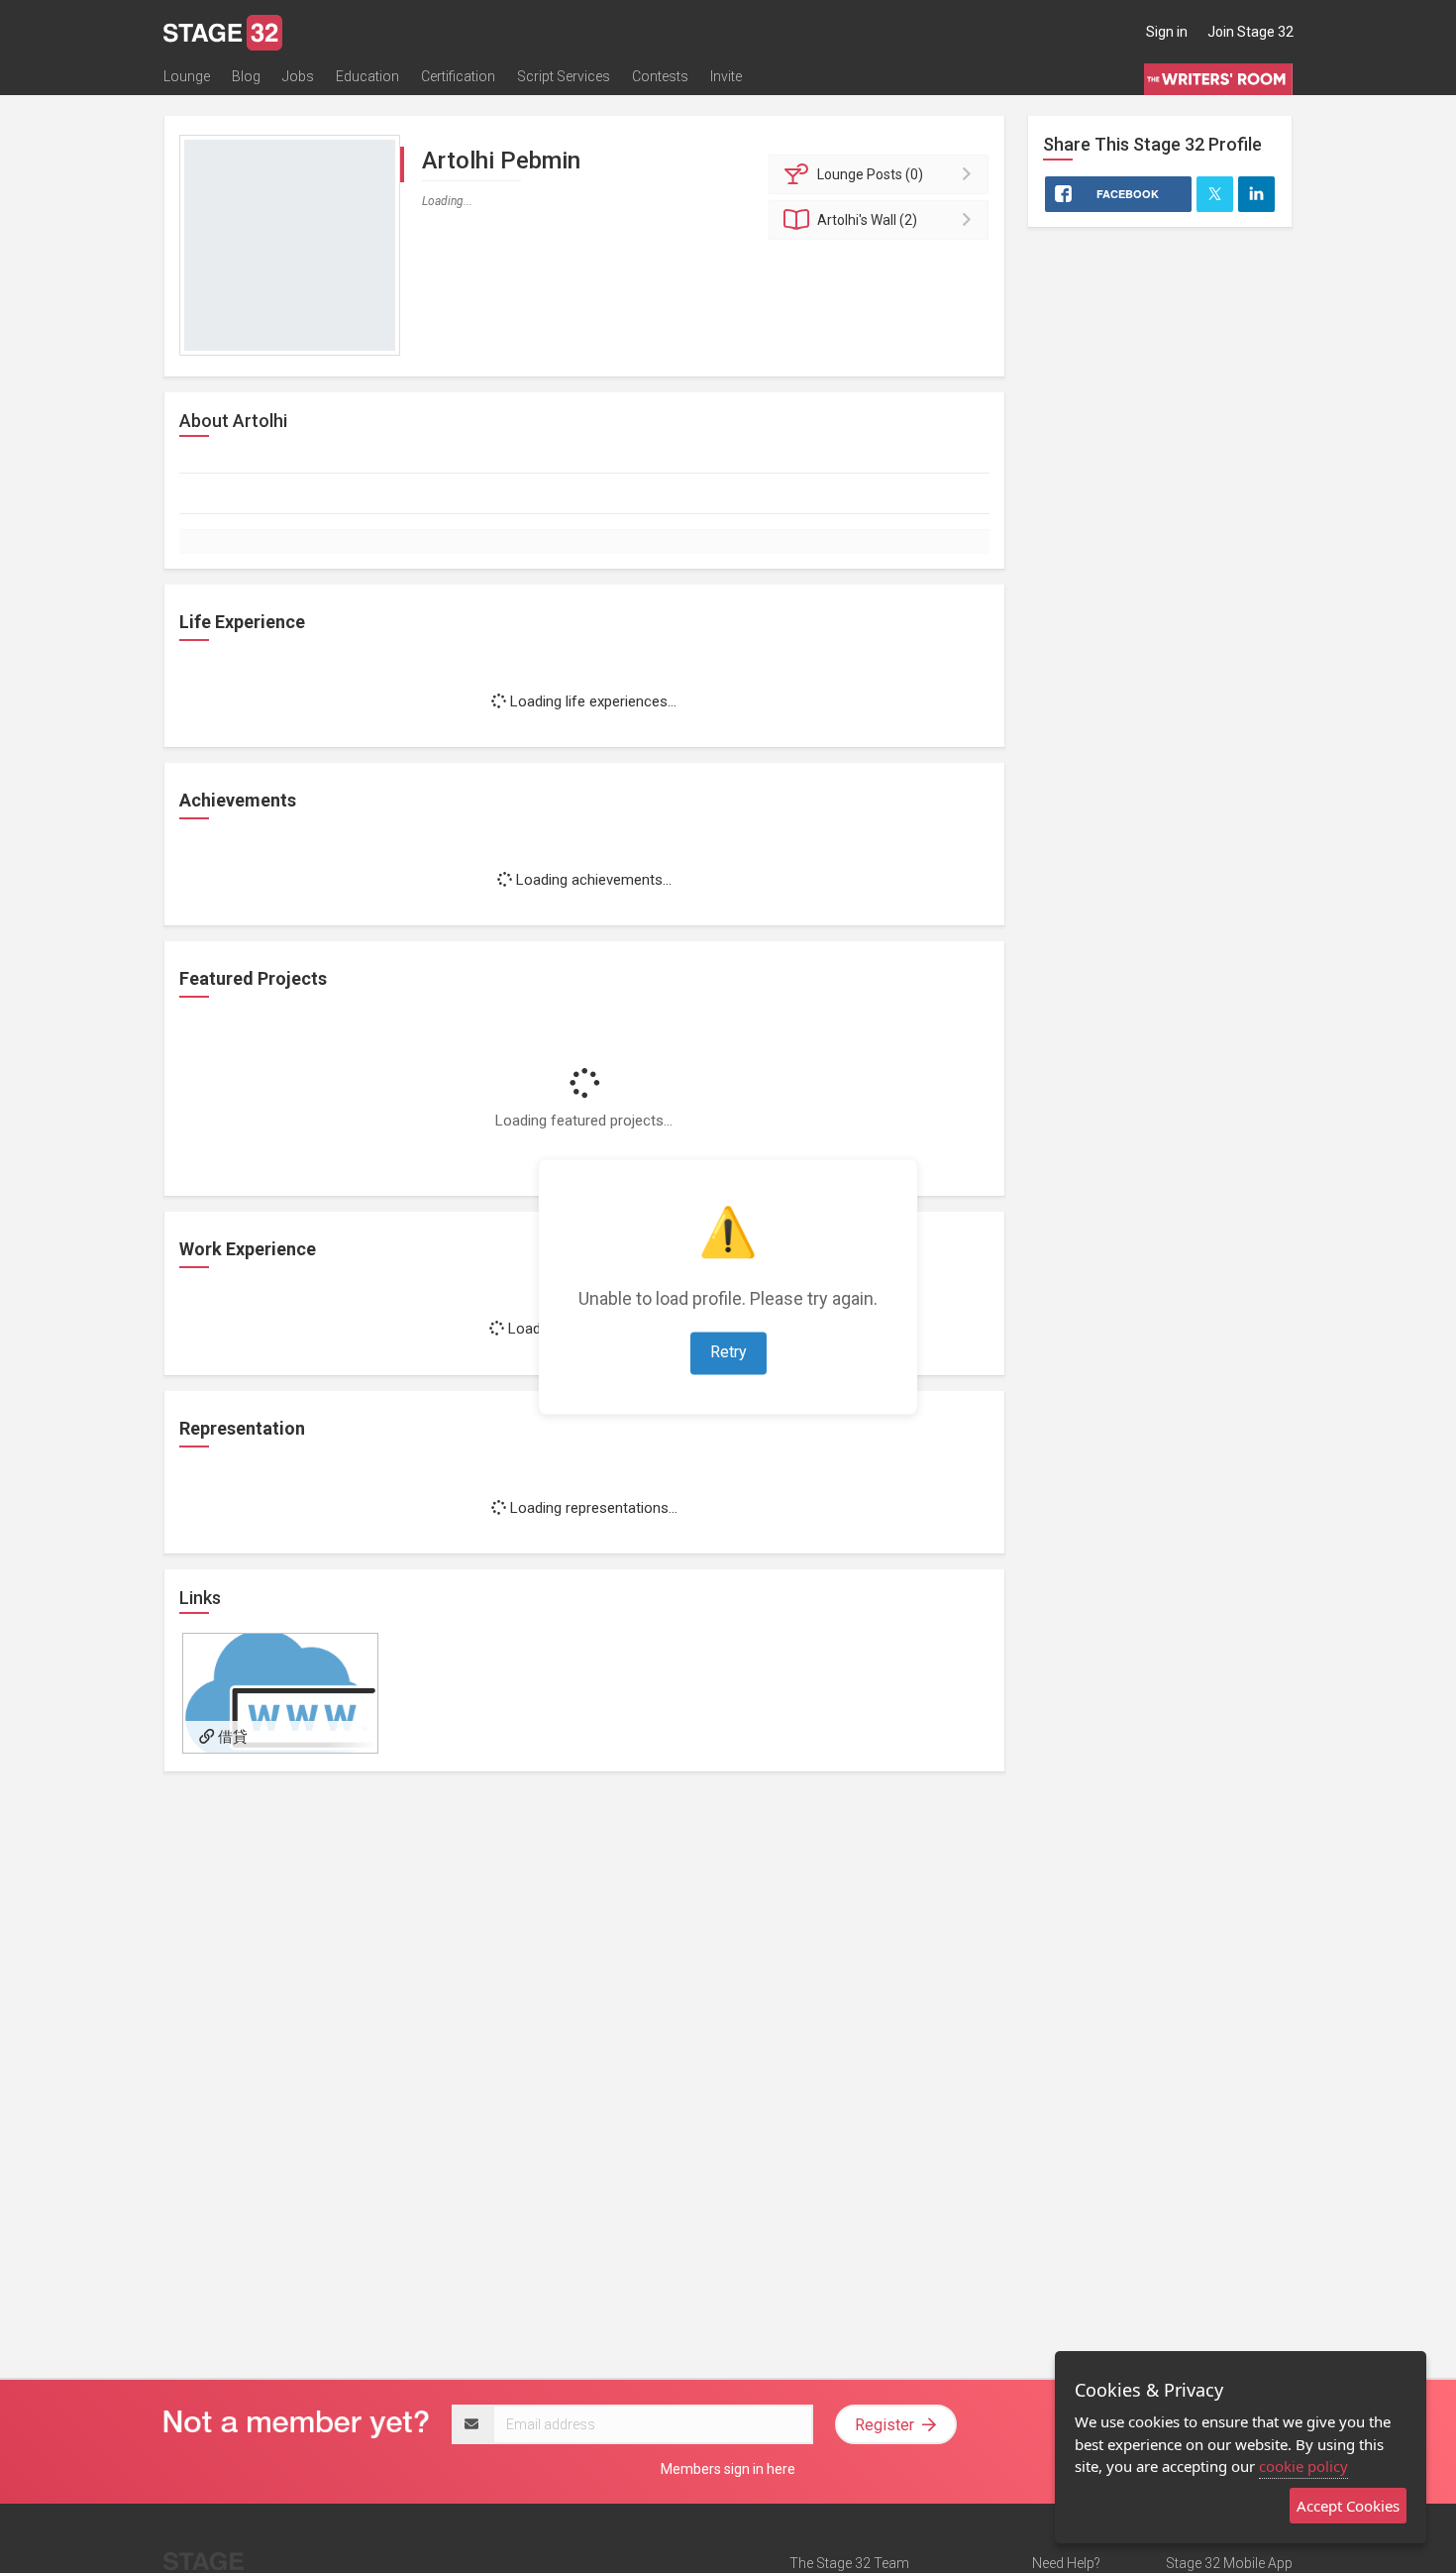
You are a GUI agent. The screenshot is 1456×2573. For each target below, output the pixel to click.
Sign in (1167, 32)
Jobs (298, 76)
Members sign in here (728, 2469)
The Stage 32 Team (849, 2563)
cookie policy (1303, 2466)
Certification (458, 76)
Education (367, 76)
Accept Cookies (1348, 2506)
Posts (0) (870, 174)
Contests (660, 76)
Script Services (564, 76)
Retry (728, 1352)
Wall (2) (867, 220)
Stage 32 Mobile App (1229, 2563)
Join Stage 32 (1250, 32)
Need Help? (1066, 2563)
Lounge (187, 76)
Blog (246, 76)
